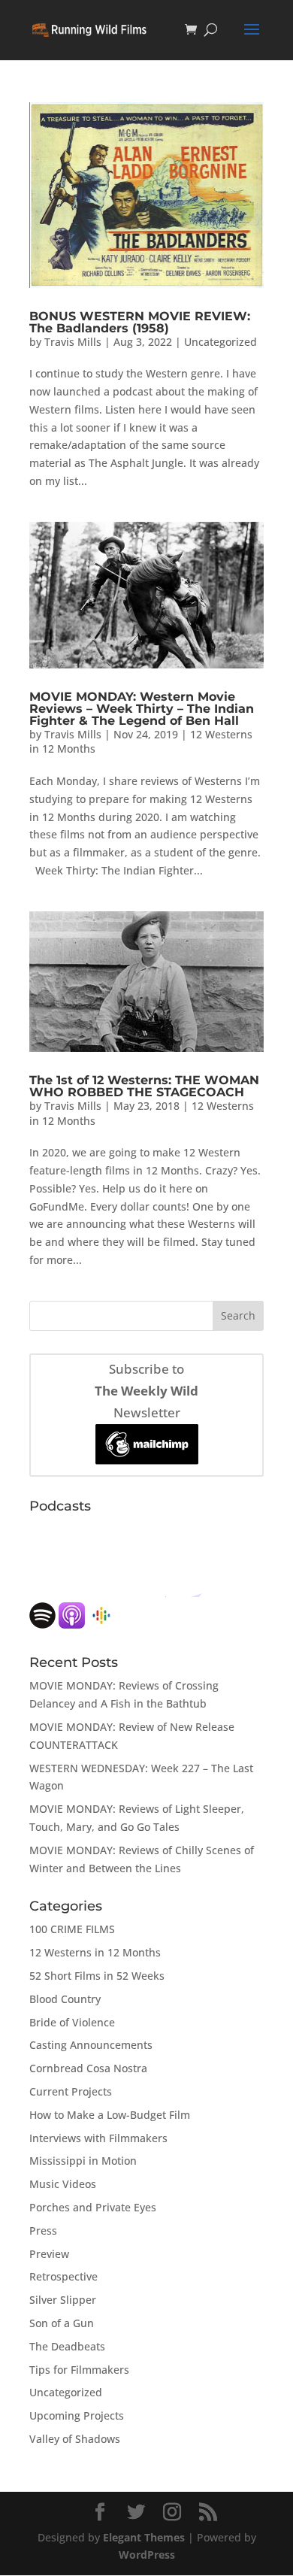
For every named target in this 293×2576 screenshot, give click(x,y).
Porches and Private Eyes (93, 2207)
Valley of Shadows (75, 2439)
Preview (49, 2254)
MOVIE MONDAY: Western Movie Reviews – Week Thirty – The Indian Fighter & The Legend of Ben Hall (142, 709)
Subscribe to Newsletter (146, 1391)
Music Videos (63, 2184)
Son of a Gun (62, 2323)
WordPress (147, 2555)
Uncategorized (221, 342)
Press (43, 2231)
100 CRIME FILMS (72, 1929)
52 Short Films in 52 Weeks (97, 1976)
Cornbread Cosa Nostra (88, 2068)
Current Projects (71, 2091)
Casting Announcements (91, 2045)
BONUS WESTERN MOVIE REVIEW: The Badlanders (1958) (140, 322)
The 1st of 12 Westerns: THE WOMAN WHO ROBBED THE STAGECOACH (144, 1086)
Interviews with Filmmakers (98, 2138)
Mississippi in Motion (83, 2161)
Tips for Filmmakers (79, 2370)
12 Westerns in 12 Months (95, 1952)
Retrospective (63, 2276)
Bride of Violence (72, 2022)
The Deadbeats (67, 2346)
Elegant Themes (144, 2537)
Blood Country (65, 1999)
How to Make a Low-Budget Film (110, 2115)
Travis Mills (73, 342)
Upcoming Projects (77, 2415)
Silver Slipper (63, 2300)
